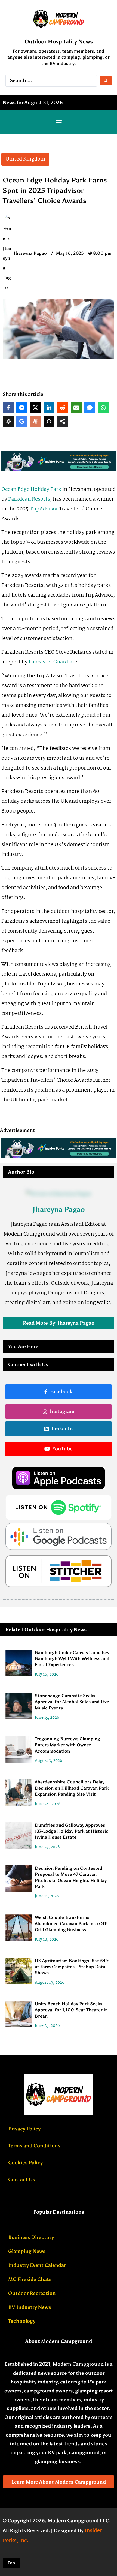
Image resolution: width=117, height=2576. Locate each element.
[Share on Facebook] (8, 408)
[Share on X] (35, 408)
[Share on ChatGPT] (8, 421)
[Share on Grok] (49, 421)
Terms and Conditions (34, 2146)
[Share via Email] (76, 408)
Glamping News (27, 2251)
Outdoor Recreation (32, 2293)
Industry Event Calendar (37, 2265)
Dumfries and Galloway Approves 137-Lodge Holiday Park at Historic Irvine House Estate (72, 1831)
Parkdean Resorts (29, 499)
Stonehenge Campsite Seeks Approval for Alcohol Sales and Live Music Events (72, 1702)
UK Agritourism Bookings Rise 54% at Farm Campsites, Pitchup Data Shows (72, 1967)
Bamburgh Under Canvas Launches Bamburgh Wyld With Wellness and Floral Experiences (72, 1659)
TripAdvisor (44, 509)
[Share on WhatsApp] (103, 408)
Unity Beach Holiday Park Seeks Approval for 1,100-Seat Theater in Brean (71, 2010)
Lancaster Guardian (52, 662)
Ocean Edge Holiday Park (31, 489)
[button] (59, 122)
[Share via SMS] (90, 408)
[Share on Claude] (35, 421)
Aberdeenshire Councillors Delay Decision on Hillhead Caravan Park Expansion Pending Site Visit (72, 1788)
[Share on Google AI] (22, 421)
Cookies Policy (25, 2163)
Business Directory (31, 2237)
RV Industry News (30, 2307)
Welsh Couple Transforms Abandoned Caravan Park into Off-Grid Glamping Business (71, 1923)
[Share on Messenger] (22, 408)
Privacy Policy (24, 2129)
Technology (22, 2321)
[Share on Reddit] (63, 408)
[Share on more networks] (63, 421)
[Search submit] (106, 81)
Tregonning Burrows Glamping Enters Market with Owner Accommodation (67, 1745)
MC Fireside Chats (30, 2279)
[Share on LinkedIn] (49, 408)
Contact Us (22, 2180)
